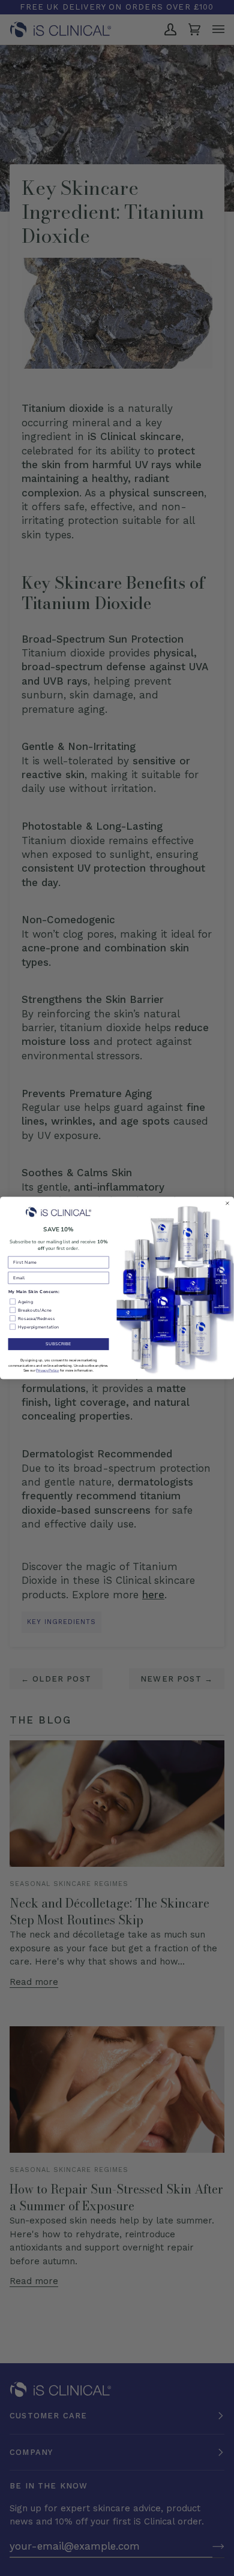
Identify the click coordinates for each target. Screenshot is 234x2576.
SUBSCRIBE (58, 1344)
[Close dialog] (227, 1203)
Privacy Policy (47, 1370)
